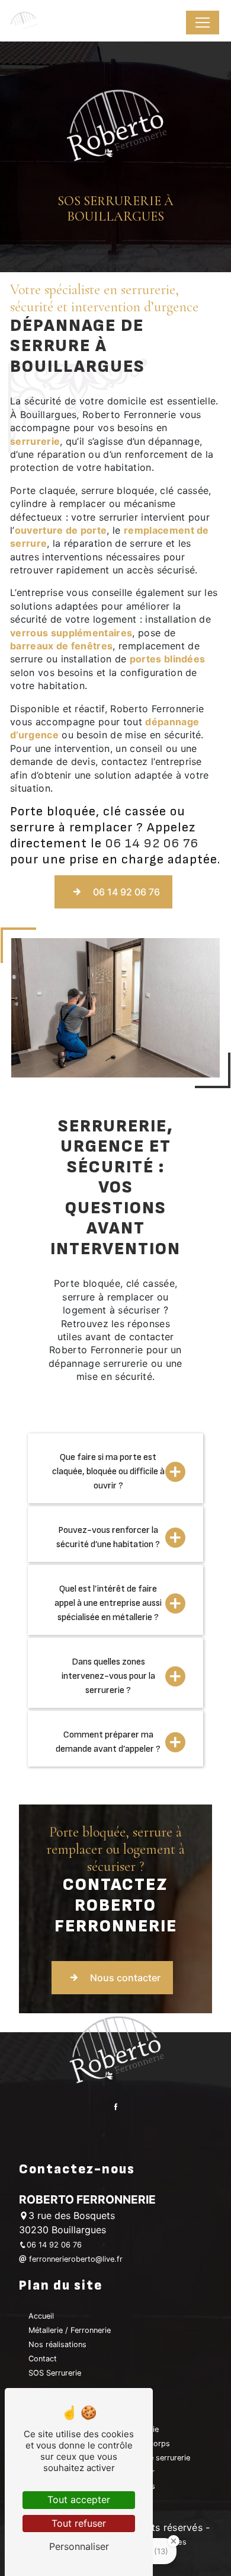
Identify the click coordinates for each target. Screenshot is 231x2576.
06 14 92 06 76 (152, 844)
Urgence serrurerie (157, 2458)
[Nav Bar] (203, 23)
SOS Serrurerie (55, 2373)
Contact (43, 2359)
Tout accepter (79, 2500)
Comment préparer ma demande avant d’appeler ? (108, 1742)
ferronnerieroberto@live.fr (75, 2259)
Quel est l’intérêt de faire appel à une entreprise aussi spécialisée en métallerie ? (108, 1603)
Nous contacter (125, 1978)
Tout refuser (79, 2523)
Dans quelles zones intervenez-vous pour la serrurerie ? (108, 1676)
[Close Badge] (174, 2541)
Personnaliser (79, 2546)
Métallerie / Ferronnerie (70, 2330)
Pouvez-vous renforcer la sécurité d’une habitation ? (108, 1537)
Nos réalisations (57, 2344)
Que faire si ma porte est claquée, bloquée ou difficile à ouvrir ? (108, 1472)
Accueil (41, 2316)
